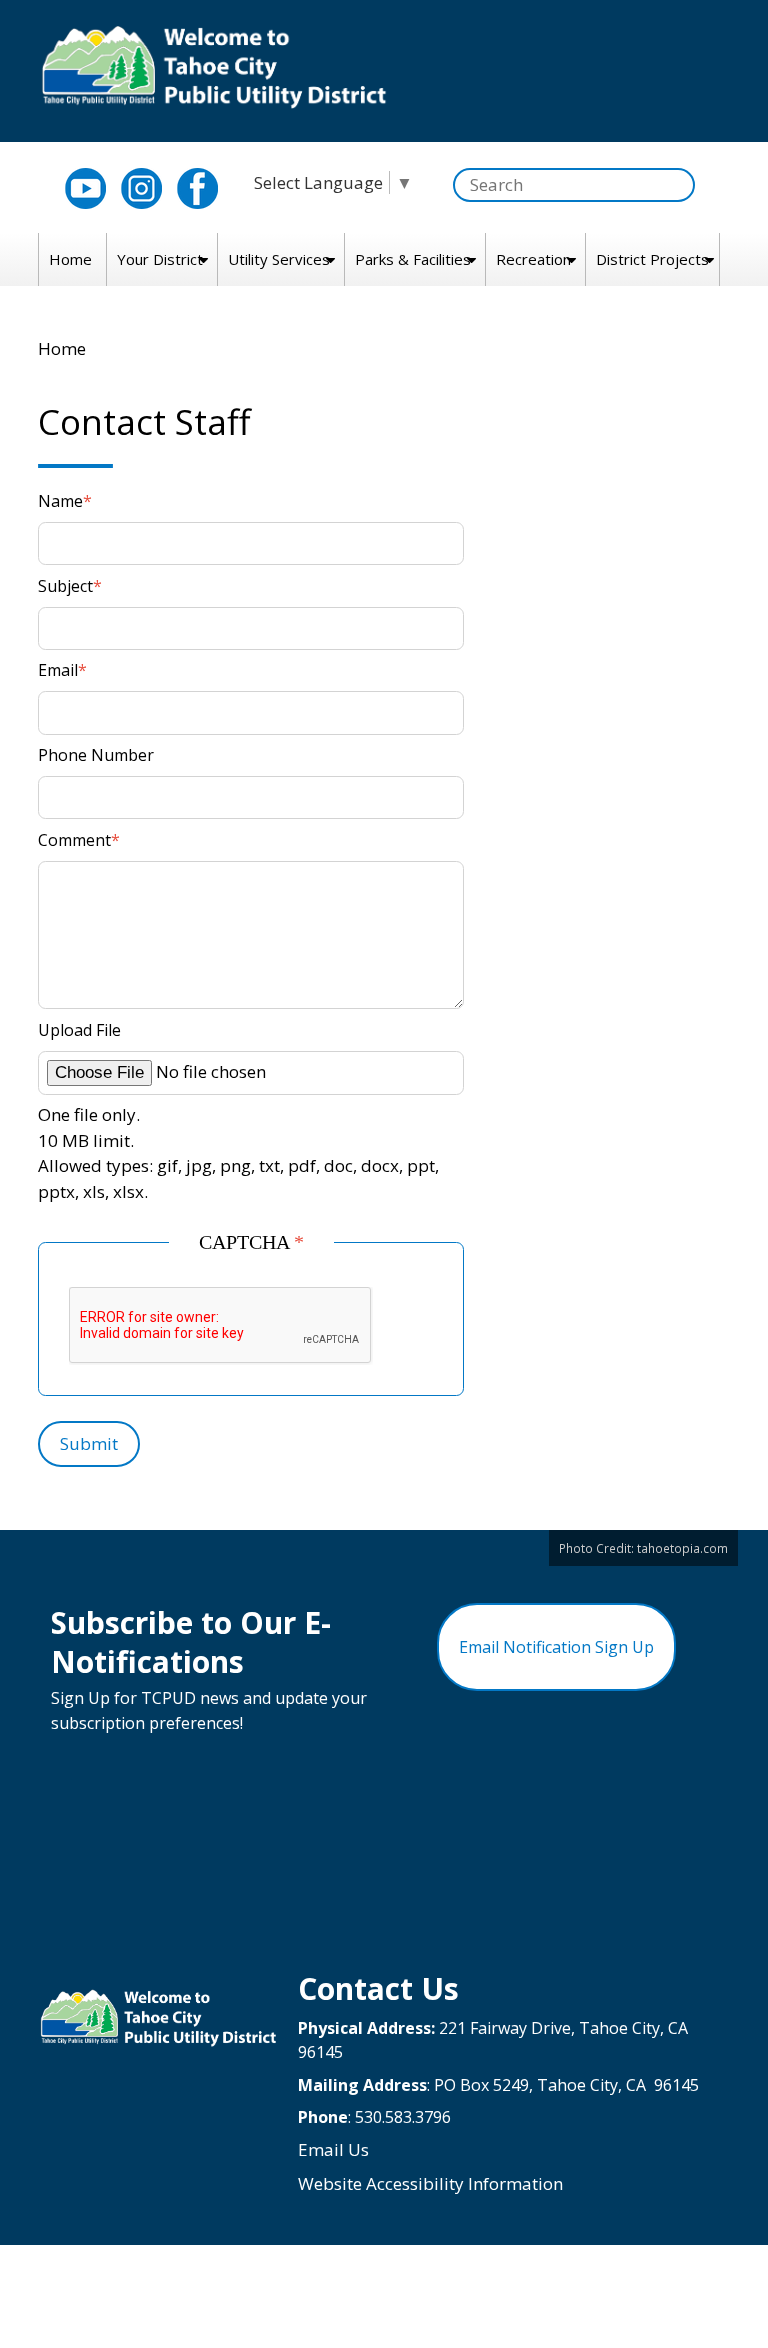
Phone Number (96, 755)
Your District (160, 259)
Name (60, 501)
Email (58, 670)
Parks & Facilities (413, 259)
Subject (65, 586)
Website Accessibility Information (430, 2183)
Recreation (533, 259)
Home (70, 259)
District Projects (652, 259)
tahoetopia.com (682, 1548)
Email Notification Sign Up (556, 1647)
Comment (74, 840)
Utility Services (279, 259)
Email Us (333, 2149)
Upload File (79, 1030)
